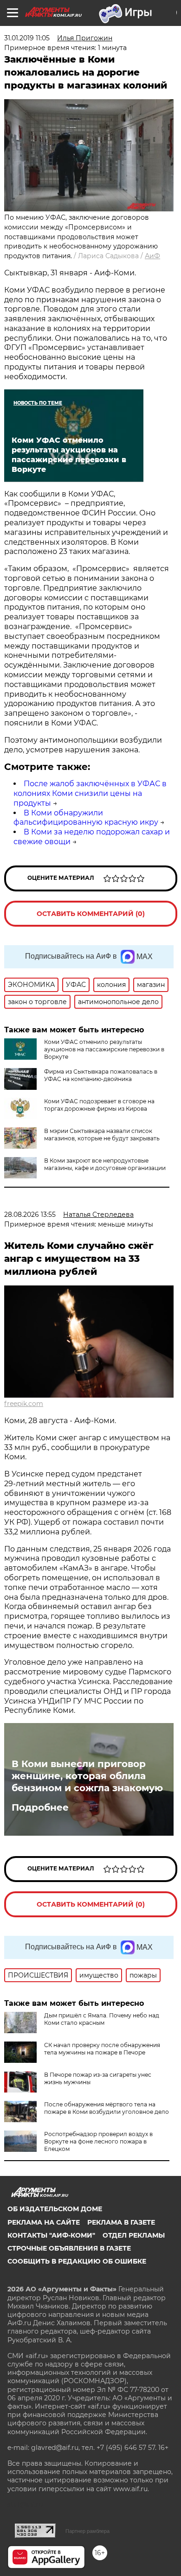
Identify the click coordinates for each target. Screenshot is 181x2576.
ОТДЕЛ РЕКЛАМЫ (134, 2235)
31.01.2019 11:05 (27, 38)
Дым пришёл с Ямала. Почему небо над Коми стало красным (102, 2019)
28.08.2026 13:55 (30, 1215)
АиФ (152, 256)
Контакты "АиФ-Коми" (51, 2235)
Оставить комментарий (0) (91, 914)
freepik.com (24, 1404)
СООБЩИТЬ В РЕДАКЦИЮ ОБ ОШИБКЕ (77, 2261)
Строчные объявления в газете (69, 2248)
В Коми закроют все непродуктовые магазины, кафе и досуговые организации (105, 1164)
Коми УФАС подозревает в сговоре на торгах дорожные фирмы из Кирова (99, 1105)
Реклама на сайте (44, 2222)
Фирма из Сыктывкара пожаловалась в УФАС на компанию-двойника (101, 1075)
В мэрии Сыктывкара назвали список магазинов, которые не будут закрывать (102, 1135)
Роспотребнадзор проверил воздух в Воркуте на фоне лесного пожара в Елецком (98, 2141)
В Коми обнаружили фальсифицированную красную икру (86, 818)
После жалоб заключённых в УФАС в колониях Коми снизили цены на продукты (90, 793)
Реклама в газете (121, 2222)
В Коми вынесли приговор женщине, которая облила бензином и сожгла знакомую (87, 1776)
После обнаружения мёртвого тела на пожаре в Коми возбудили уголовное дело (107, 2108)
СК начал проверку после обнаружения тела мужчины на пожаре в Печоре (102, 2049)
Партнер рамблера (87, 2531)
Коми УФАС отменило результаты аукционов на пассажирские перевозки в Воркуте (104, 1049)
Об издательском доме (55, 2209)
